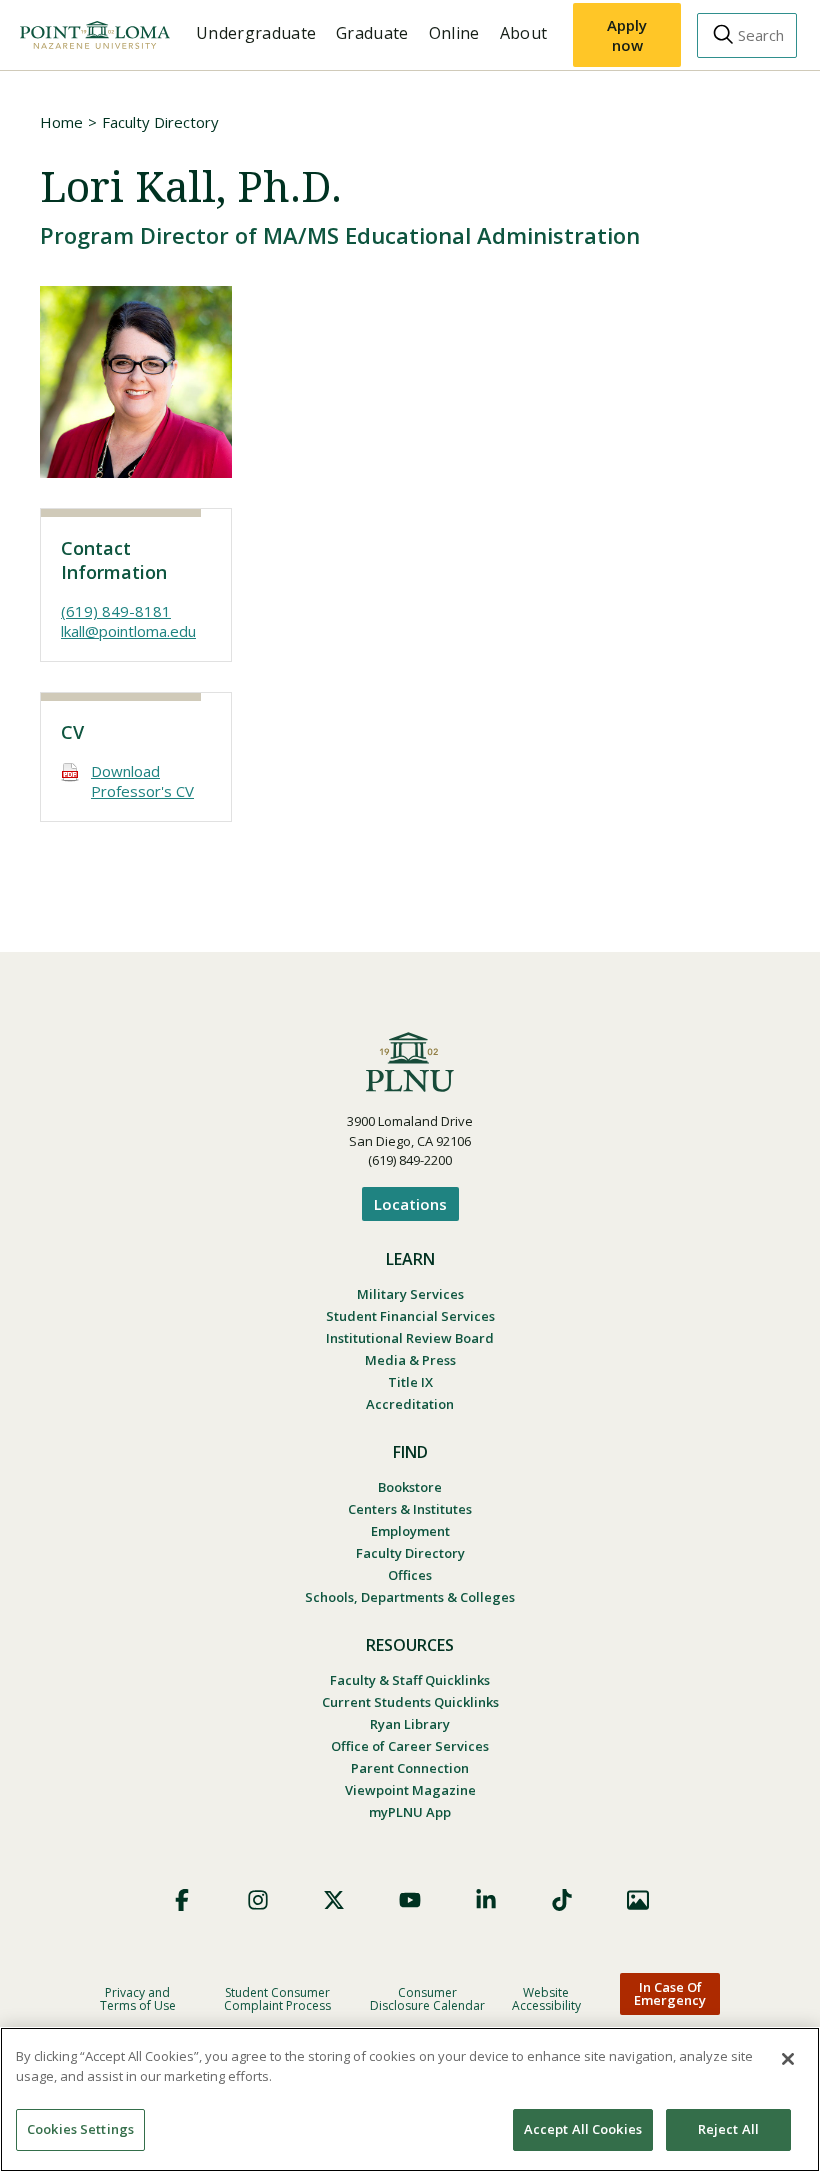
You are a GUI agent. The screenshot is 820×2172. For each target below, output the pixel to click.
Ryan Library (410, 1724)
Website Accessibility (546, 1999)
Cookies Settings (80, 2129)
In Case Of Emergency (670, 1993)
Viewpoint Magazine (410, 1790)
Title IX (410, 1382)
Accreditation (410, 1404)
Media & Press (410, 1360)
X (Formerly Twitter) (334, 1900)
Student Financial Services (410, 1316)
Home (61, 122)
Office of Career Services (410, 1746)
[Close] (788, 2059)
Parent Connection (410, 1768)
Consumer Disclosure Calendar (427, 1999)
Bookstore (410, 1487)
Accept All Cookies (583, 2129)
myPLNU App (410, 1812)
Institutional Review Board (410, 1338)
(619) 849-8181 (116, 611)
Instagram (258, 1900)
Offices (410, 1575)
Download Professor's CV (142, 781)
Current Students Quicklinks (410, 1702)
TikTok (562, 1900)
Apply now (627, 35)
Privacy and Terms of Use (138, 1999)
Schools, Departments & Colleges (410, 1597)
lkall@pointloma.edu (128, 631)
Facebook (182, 1900)
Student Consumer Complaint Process (277, 1999)
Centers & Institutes (410, 1509)
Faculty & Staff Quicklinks (410, 1680)
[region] (410, 2099)
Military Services (410, 1294)
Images (638, 1900)
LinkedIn (486, 1900)
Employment (410, 1531)
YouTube (410, 1900)
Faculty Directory (160, 122)
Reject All (728, 2129)
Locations (410, 1204)
